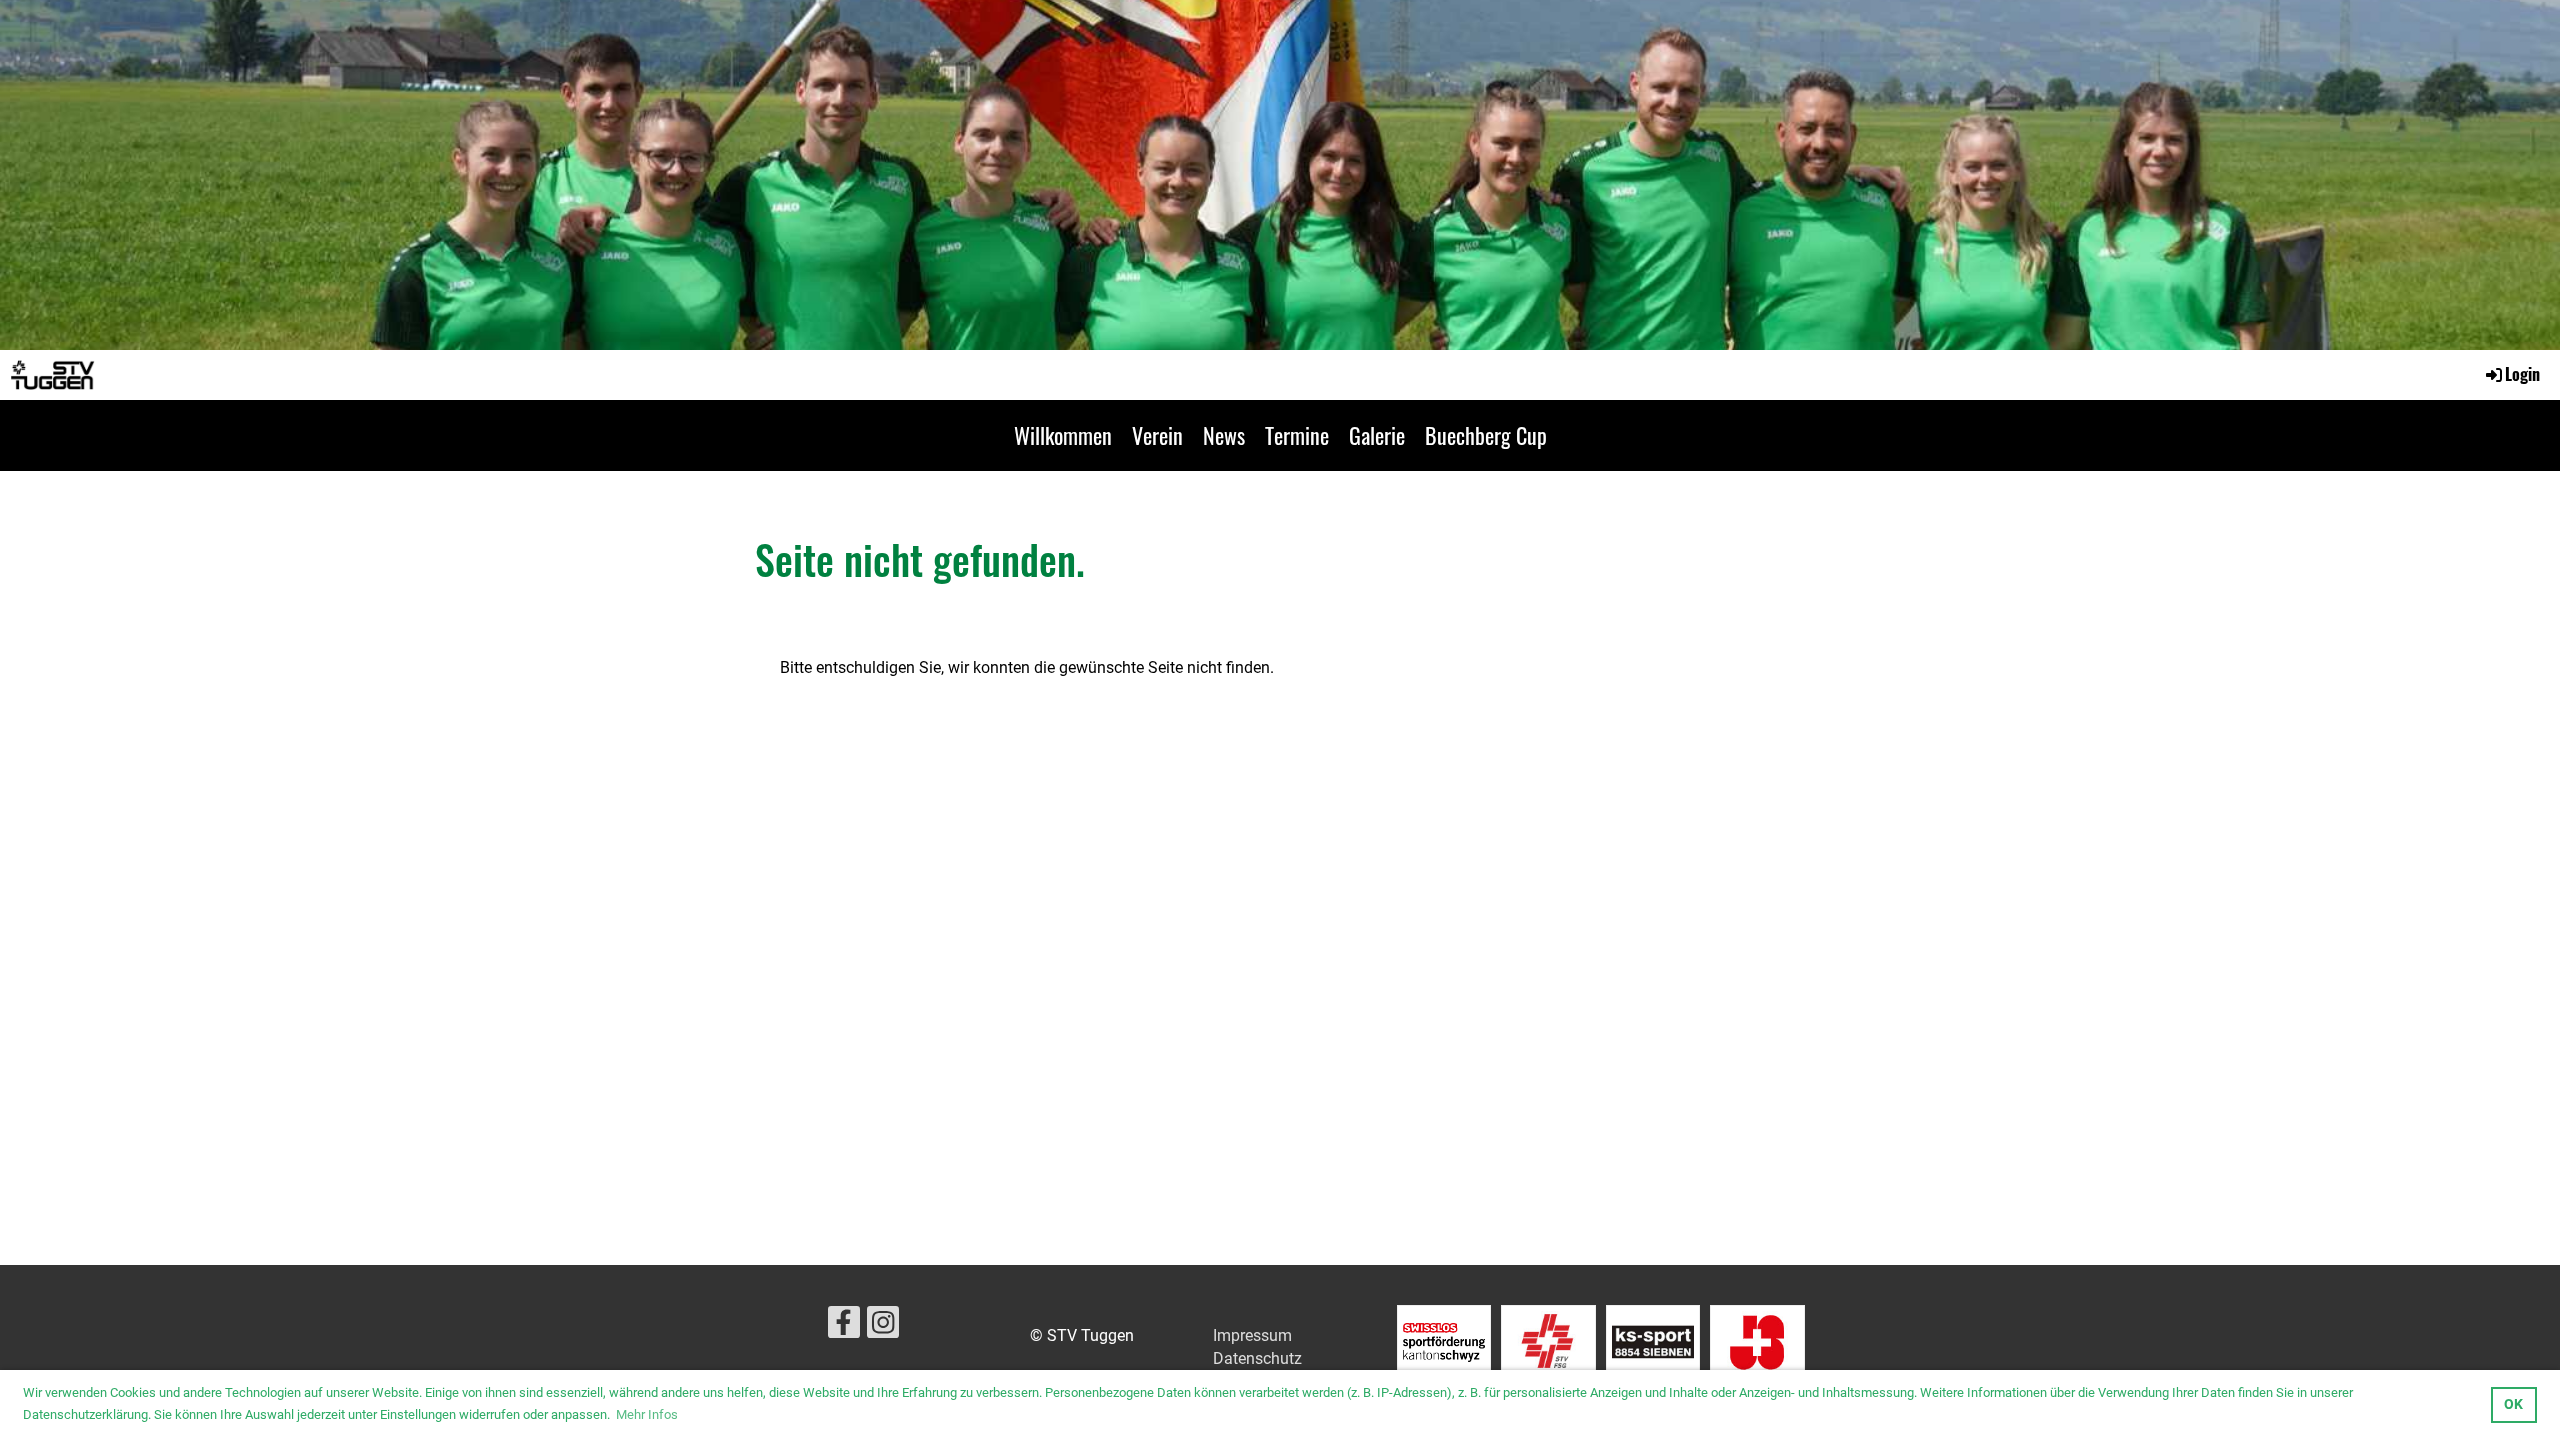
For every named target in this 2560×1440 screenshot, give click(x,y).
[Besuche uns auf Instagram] (883, 1327)
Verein (1157, 435)
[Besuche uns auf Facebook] (844, 1327)
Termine (1297, 435)
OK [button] (2513, 1404)
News (1224, 435)
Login (2522, 374)
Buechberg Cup (1486, 435)
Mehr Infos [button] (647, 1414)
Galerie (1377, 435)
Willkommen (1063, 435)
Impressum (1252, 1335)
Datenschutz (1257, 1358)
